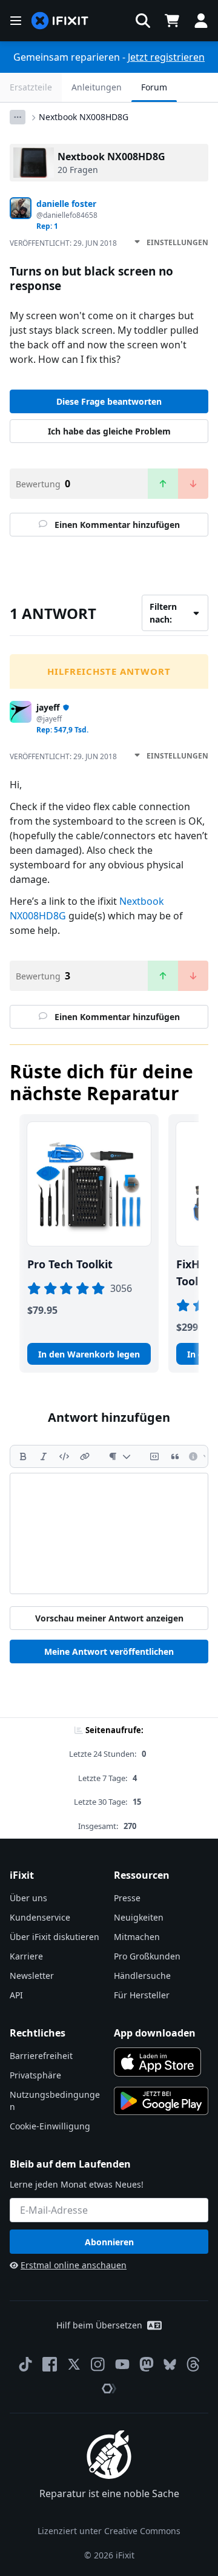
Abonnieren (109, 2242)
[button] (143, 21)
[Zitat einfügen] (175, 1456)
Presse (127, 1898)
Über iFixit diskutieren (54, 1937)
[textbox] (109, 1533)
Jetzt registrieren (166, 57)
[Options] (18, 117)
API (16, 1995)
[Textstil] (120, 1456)
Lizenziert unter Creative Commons (109, 2531)
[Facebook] (50, 2364)
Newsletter (32, 1976)
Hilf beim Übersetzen (99, 2325)
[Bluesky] (170, 2365)
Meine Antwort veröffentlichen (109, 1651)
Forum (154, 87)
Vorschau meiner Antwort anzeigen (109, 1618)
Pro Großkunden (147, 1956)
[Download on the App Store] (157, 2062)
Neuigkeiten (139, 1917)
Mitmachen (137, 1937)
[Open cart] (172, 21)
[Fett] (23, 1456)
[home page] (60, 21)
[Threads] (193, 2364)
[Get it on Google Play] (161, 2101)
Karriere (26, 1956)
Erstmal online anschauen (74, 2265)
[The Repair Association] (109, 2388)
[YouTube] (122, 2364)
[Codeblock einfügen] (154, 1456)
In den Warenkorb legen (89, 1354)
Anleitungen (97, 87)
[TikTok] (25, 2364)
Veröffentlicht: (63, 243)
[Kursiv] (44, 1456)
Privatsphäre (35, 2075)
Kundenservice (40, 1917)
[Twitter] (74, 2364)
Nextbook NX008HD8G (84, 117)
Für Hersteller (142, 1995)
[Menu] (16, 21)
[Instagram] (98, 2364)
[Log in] (201, 21)
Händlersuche (142, 1976)
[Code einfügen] (64, 1456)
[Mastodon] (147, 2364)
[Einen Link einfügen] (85, 1456)
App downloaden (155, 2033)
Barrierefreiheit (41, 2056)
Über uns (28, 1898)
